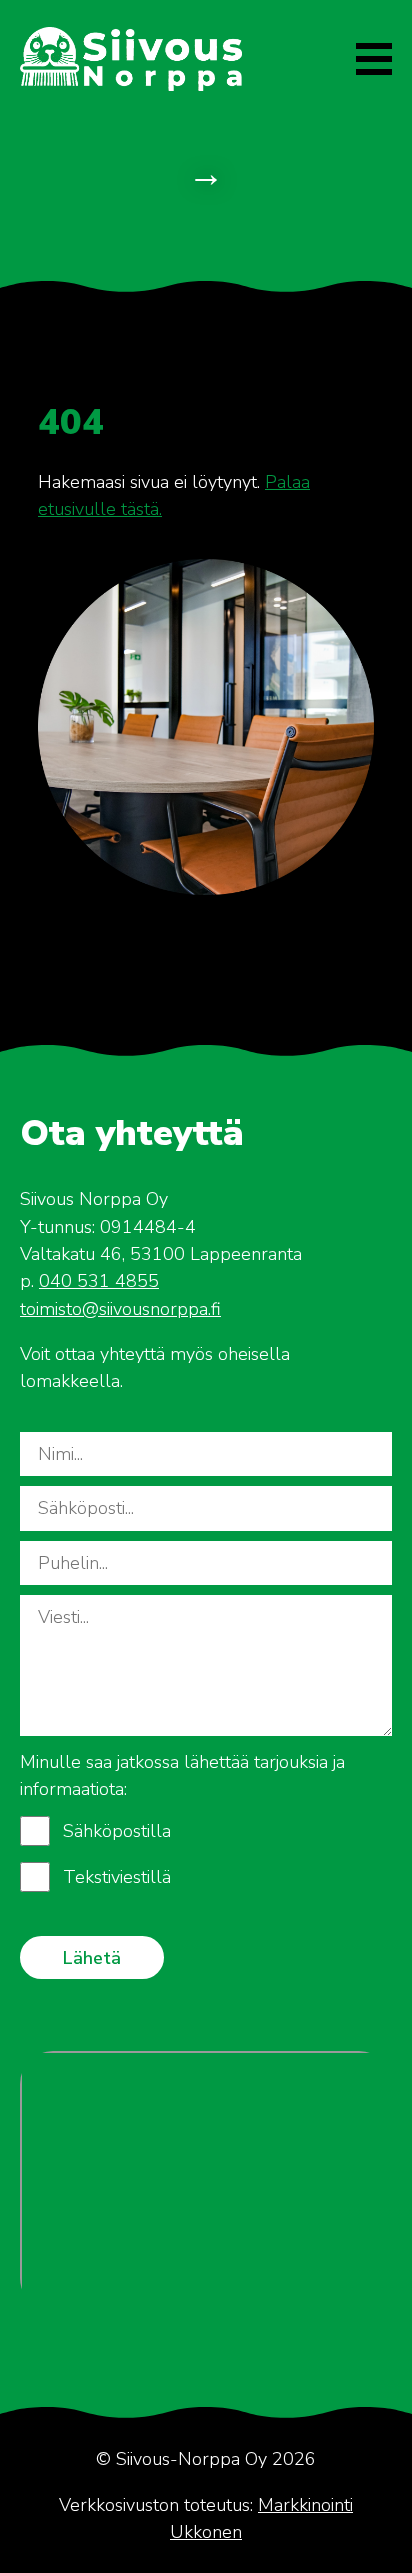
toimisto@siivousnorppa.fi (120, 1309)
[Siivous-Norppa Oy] (131, 59)
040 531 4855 (99, 1281)
